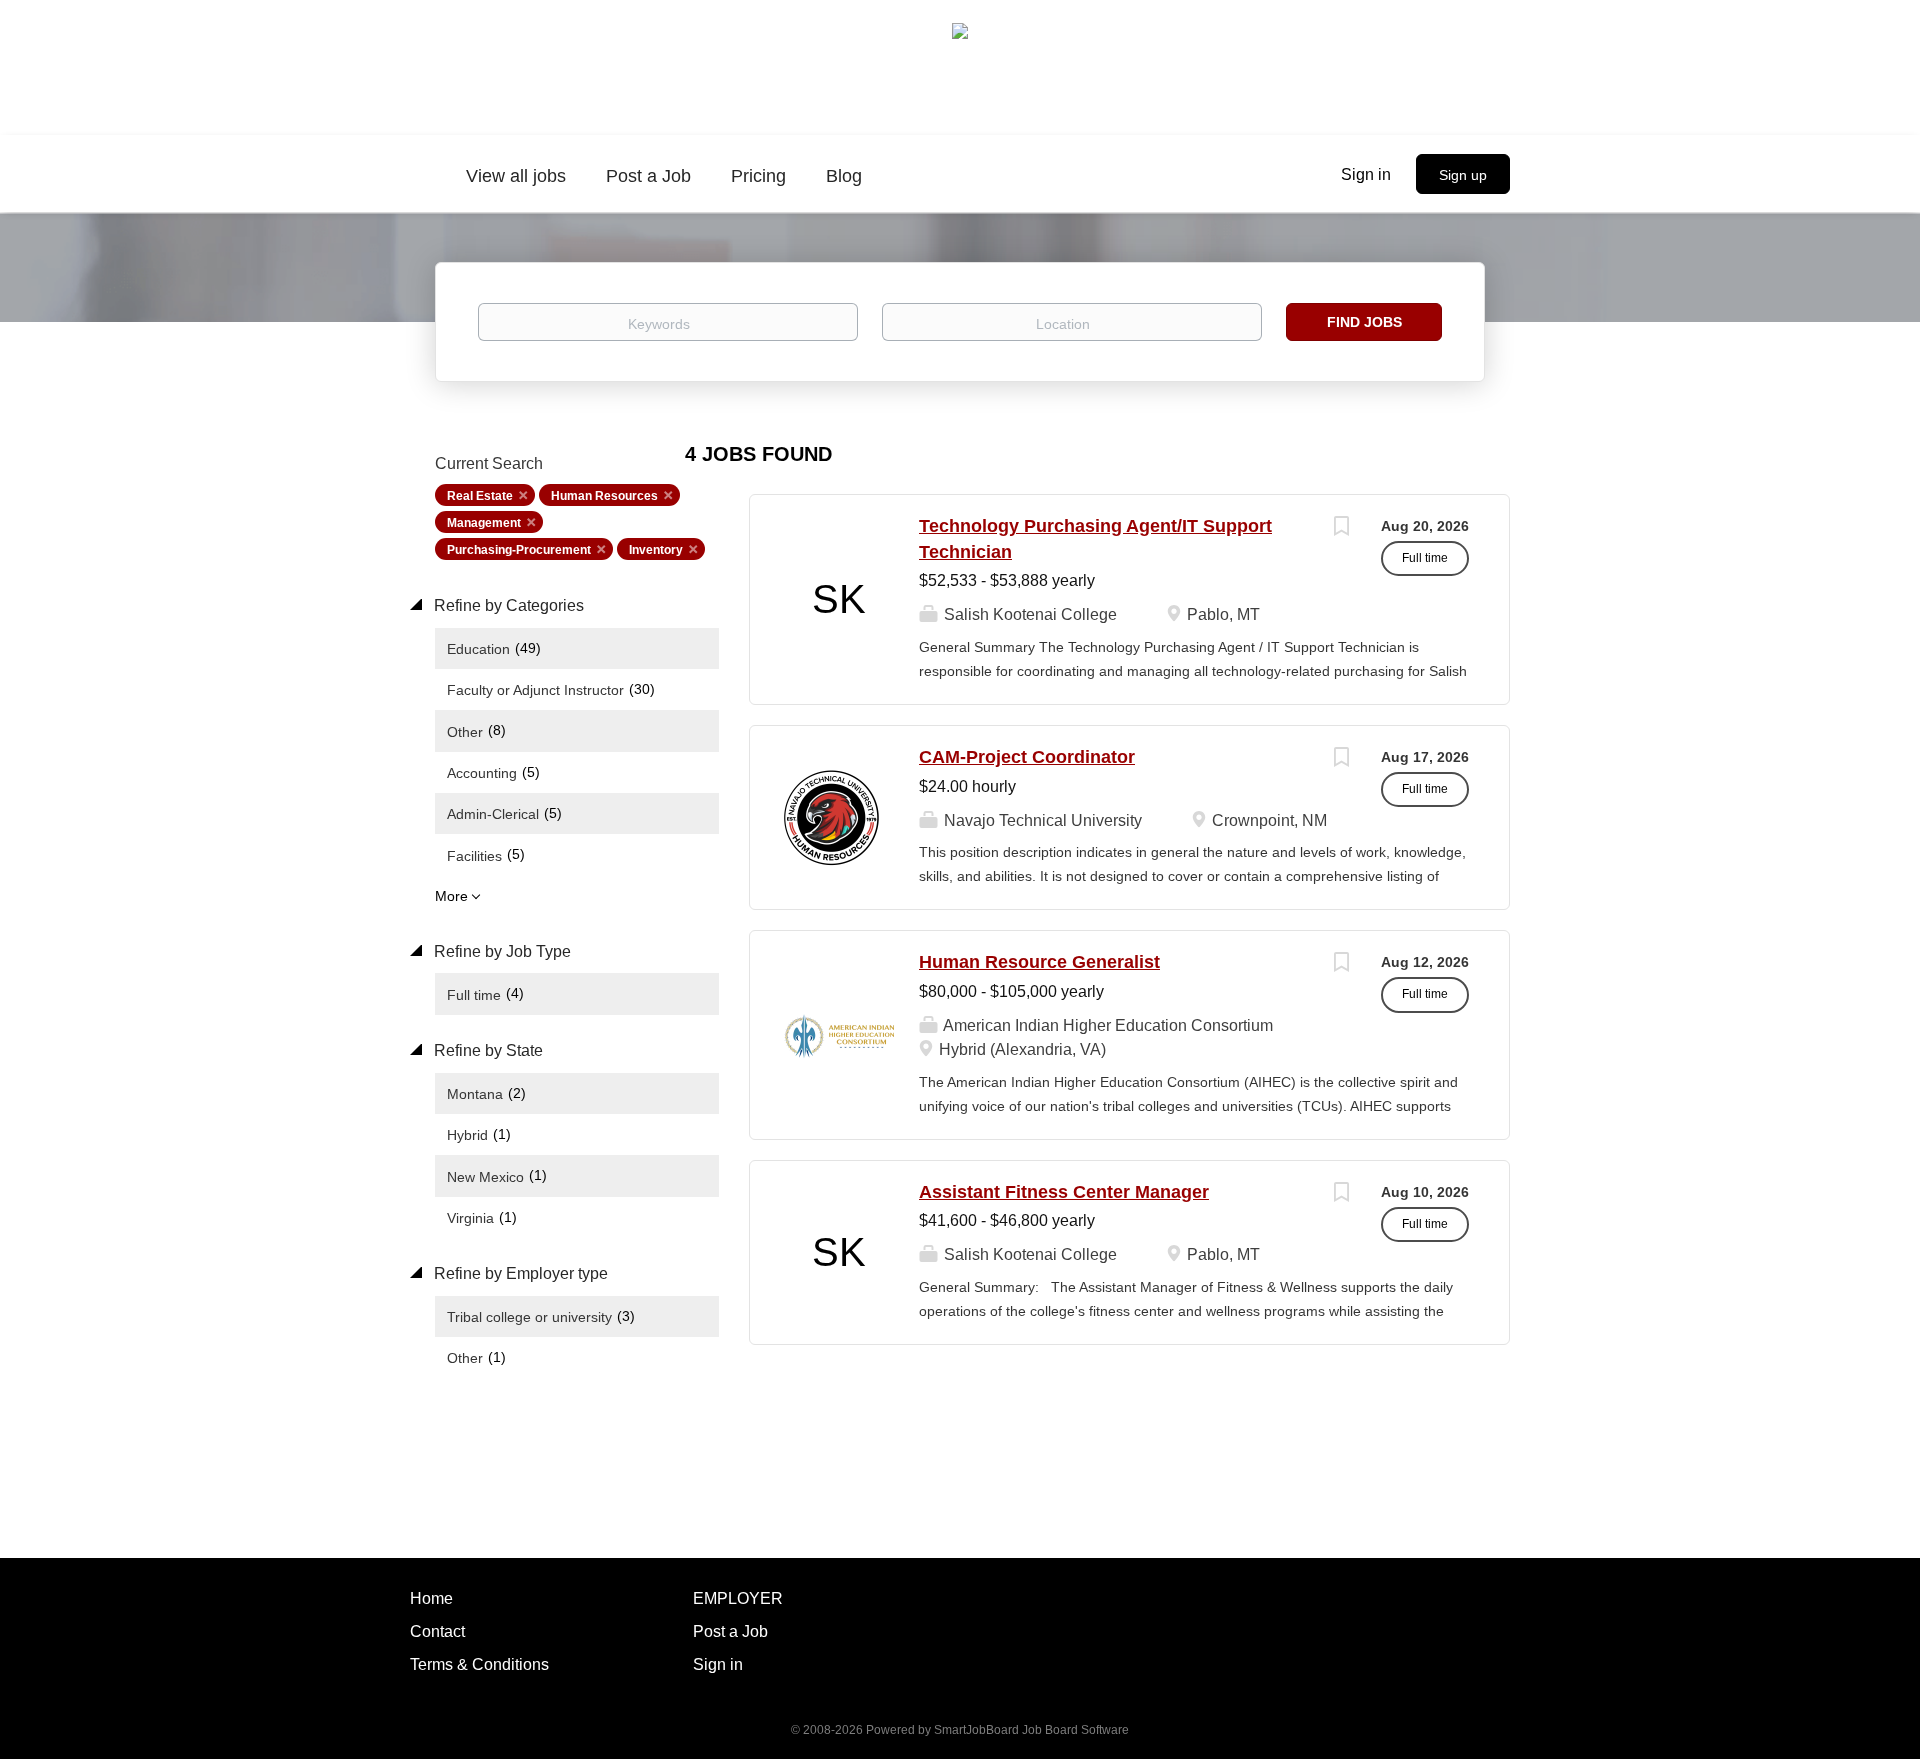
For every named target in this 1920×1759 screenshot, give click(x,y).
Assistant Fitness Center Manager (1064, 1192)
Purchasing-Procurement (519, 550)
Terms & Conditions (479, 1664)
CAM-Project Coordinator (1027, 757)
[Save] (1341, 528)
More (451, 896)
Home (431, 1598)
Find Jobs (1364, 322)
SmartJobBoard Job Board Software (1031, 1730)
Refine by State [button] (486, 1050)
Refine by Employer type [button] (519, 1273)
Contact (437, 1631)
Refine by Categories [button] (507, 605)
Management (484, 523)
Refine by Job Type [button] (500, 951)
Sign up (1463, 175)
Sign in (1366, 174)
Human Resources (604, 496)
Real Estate (480, 496)
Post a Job (730, 1631)
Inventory (656, 550)
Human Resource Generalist (1039, 962)
